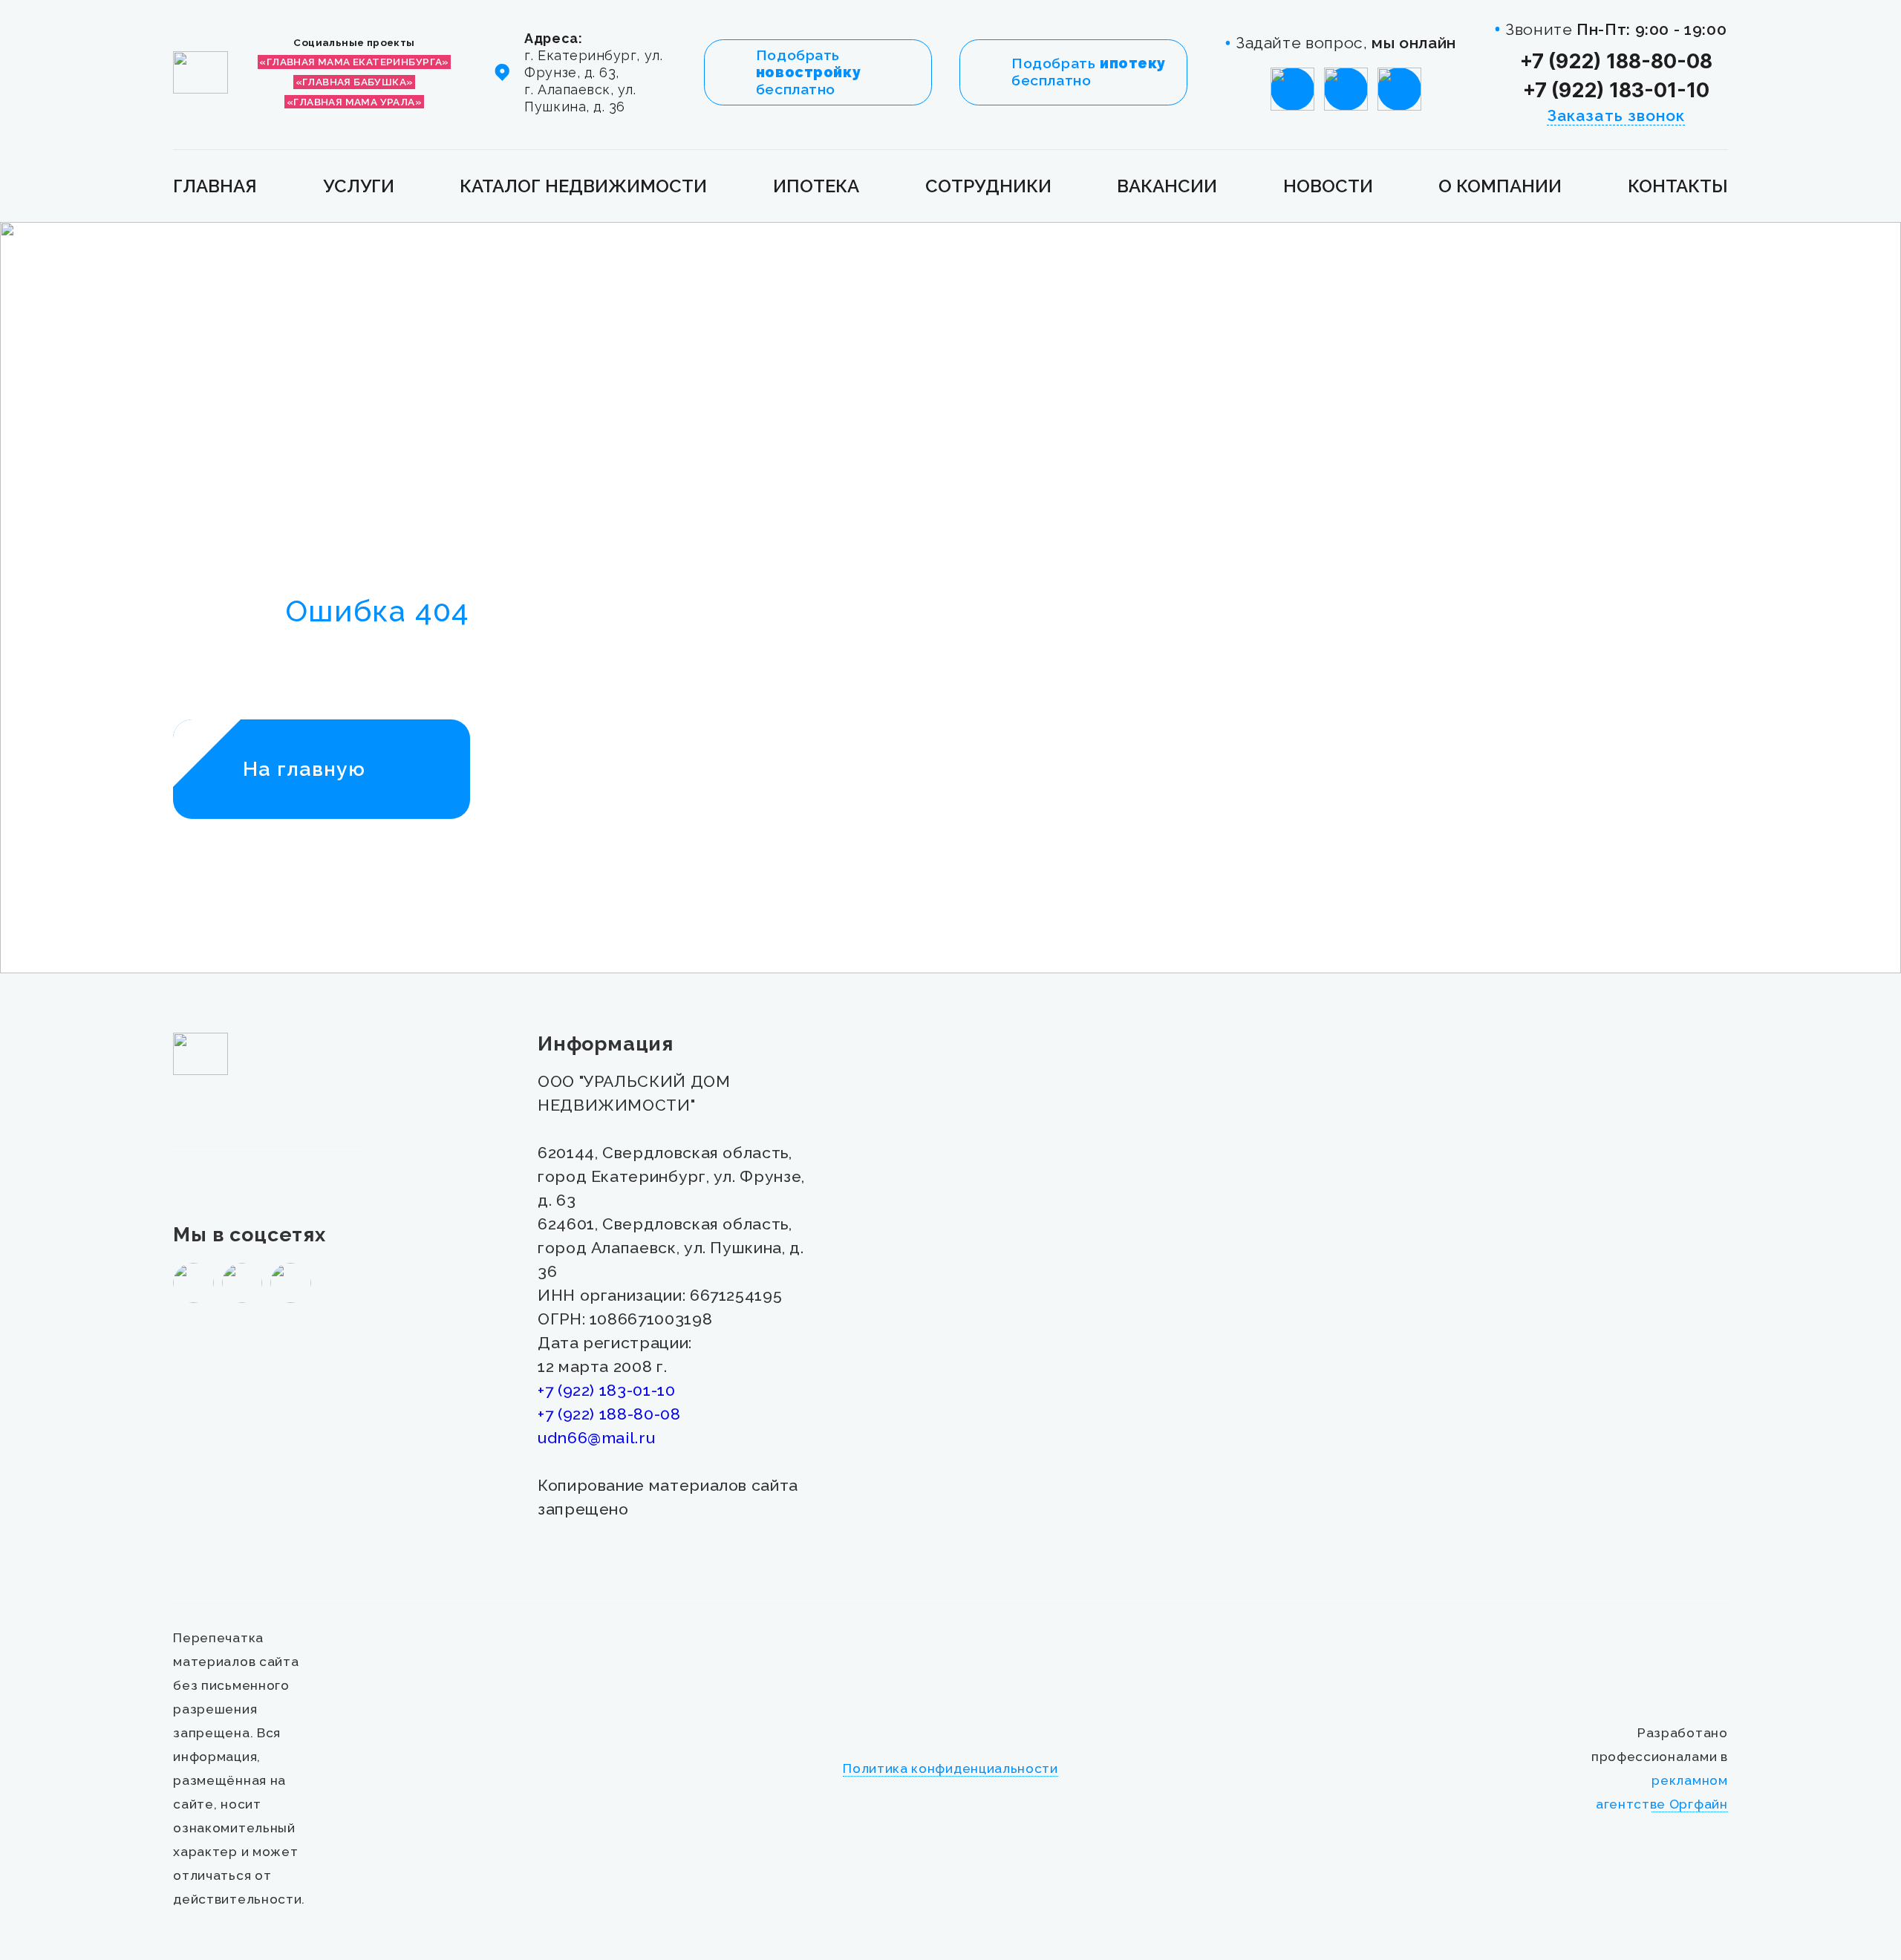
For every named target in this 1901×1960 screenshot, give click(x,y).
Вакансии (1167, 186)
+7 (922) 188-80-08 (1616, 61)
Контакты (1678, 186)
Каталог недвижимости (583, 186)
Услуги (359, 186)
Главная (215, 186)
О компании (1500, 186)
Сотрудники (988, 186)
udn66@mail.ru (596, 1438)
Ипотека (816, 186)
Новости (1328, 186)
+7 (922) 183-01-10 (1616, 90)
